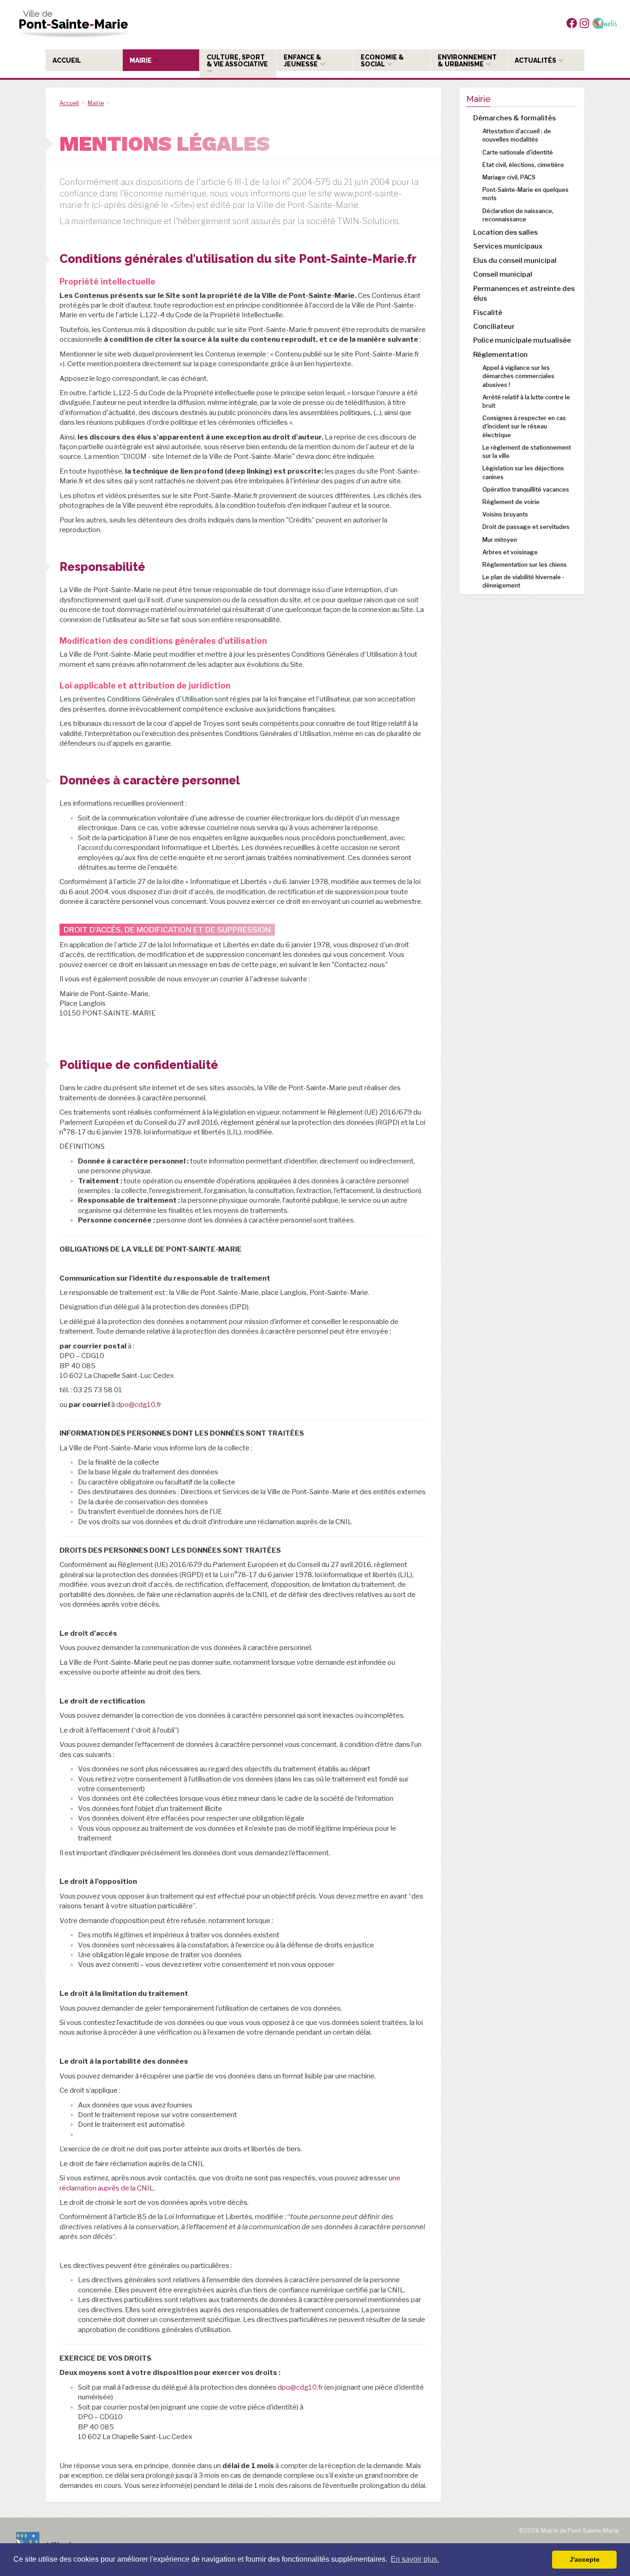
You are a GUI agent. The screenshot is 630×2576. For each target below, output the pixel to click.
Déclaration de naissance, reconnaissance (518, 215)
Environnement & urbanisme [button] (467, 61)
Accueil (69, 103)
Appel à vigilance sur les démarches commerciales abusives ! (518, 376)
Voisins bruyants (505, 514)
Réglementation (500, 355)
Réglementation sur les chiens (525, 565)
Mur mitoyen (500, 540)
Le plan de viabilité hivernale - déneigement (523, 581)
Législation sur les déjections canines (523, 472)
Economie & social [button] (382, 61)
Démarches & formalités (514, 118)
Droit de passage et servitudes (526, 527)
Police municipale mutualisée (522, 340)
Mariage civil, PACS (509, 177)
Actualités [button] (536, 60)
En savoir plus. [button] (415, 2559)
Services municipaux (508, 246)
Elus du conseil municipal (515, 261)
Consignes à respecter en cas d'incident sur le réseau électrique (524, 426)
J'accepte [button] (585, 2559)
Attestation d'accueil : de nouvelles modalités (517, 135)
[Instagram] (584, 23)
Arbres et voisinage (510, 552)
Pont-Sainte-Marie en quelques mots (526, 194)
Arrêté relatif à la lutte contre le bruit (526, 401)
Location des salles (505, 232)
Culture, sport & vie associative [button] (238, 61)
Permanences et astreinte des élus (524, 294)
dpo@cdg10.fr (139, 1405)
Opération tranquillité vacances (526, 490)
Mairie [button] (141, 60)
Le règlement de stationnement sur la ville (527, 452)
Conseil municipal (503, 274)
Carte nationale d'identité (518, 152)
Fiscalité (488, 313)
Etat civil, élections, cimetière (523, 165)
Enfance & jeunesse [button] (303, 61)
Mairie (96, 103)
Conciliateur (494, 326)
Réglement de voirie (511, 502)
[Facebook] (572, 23)
